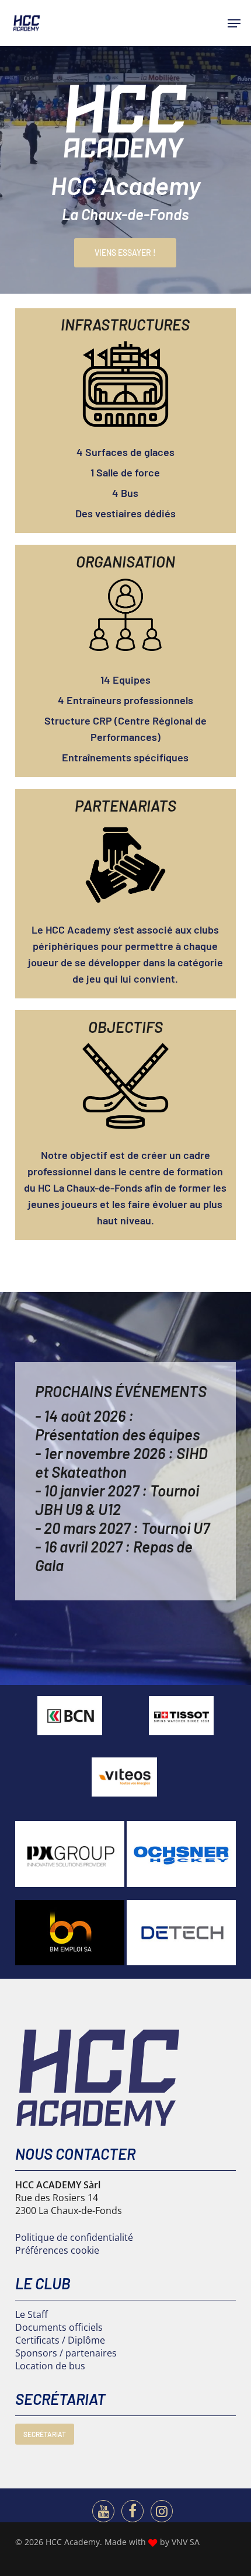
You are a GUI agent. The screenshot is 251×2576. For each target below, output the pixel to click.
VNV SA (186, 2542)
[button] (234, 23)
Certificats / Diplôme (60, 2340)
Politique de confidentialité (74, 2237)
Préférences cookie (57, 2250)
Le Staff (32, 2314)
